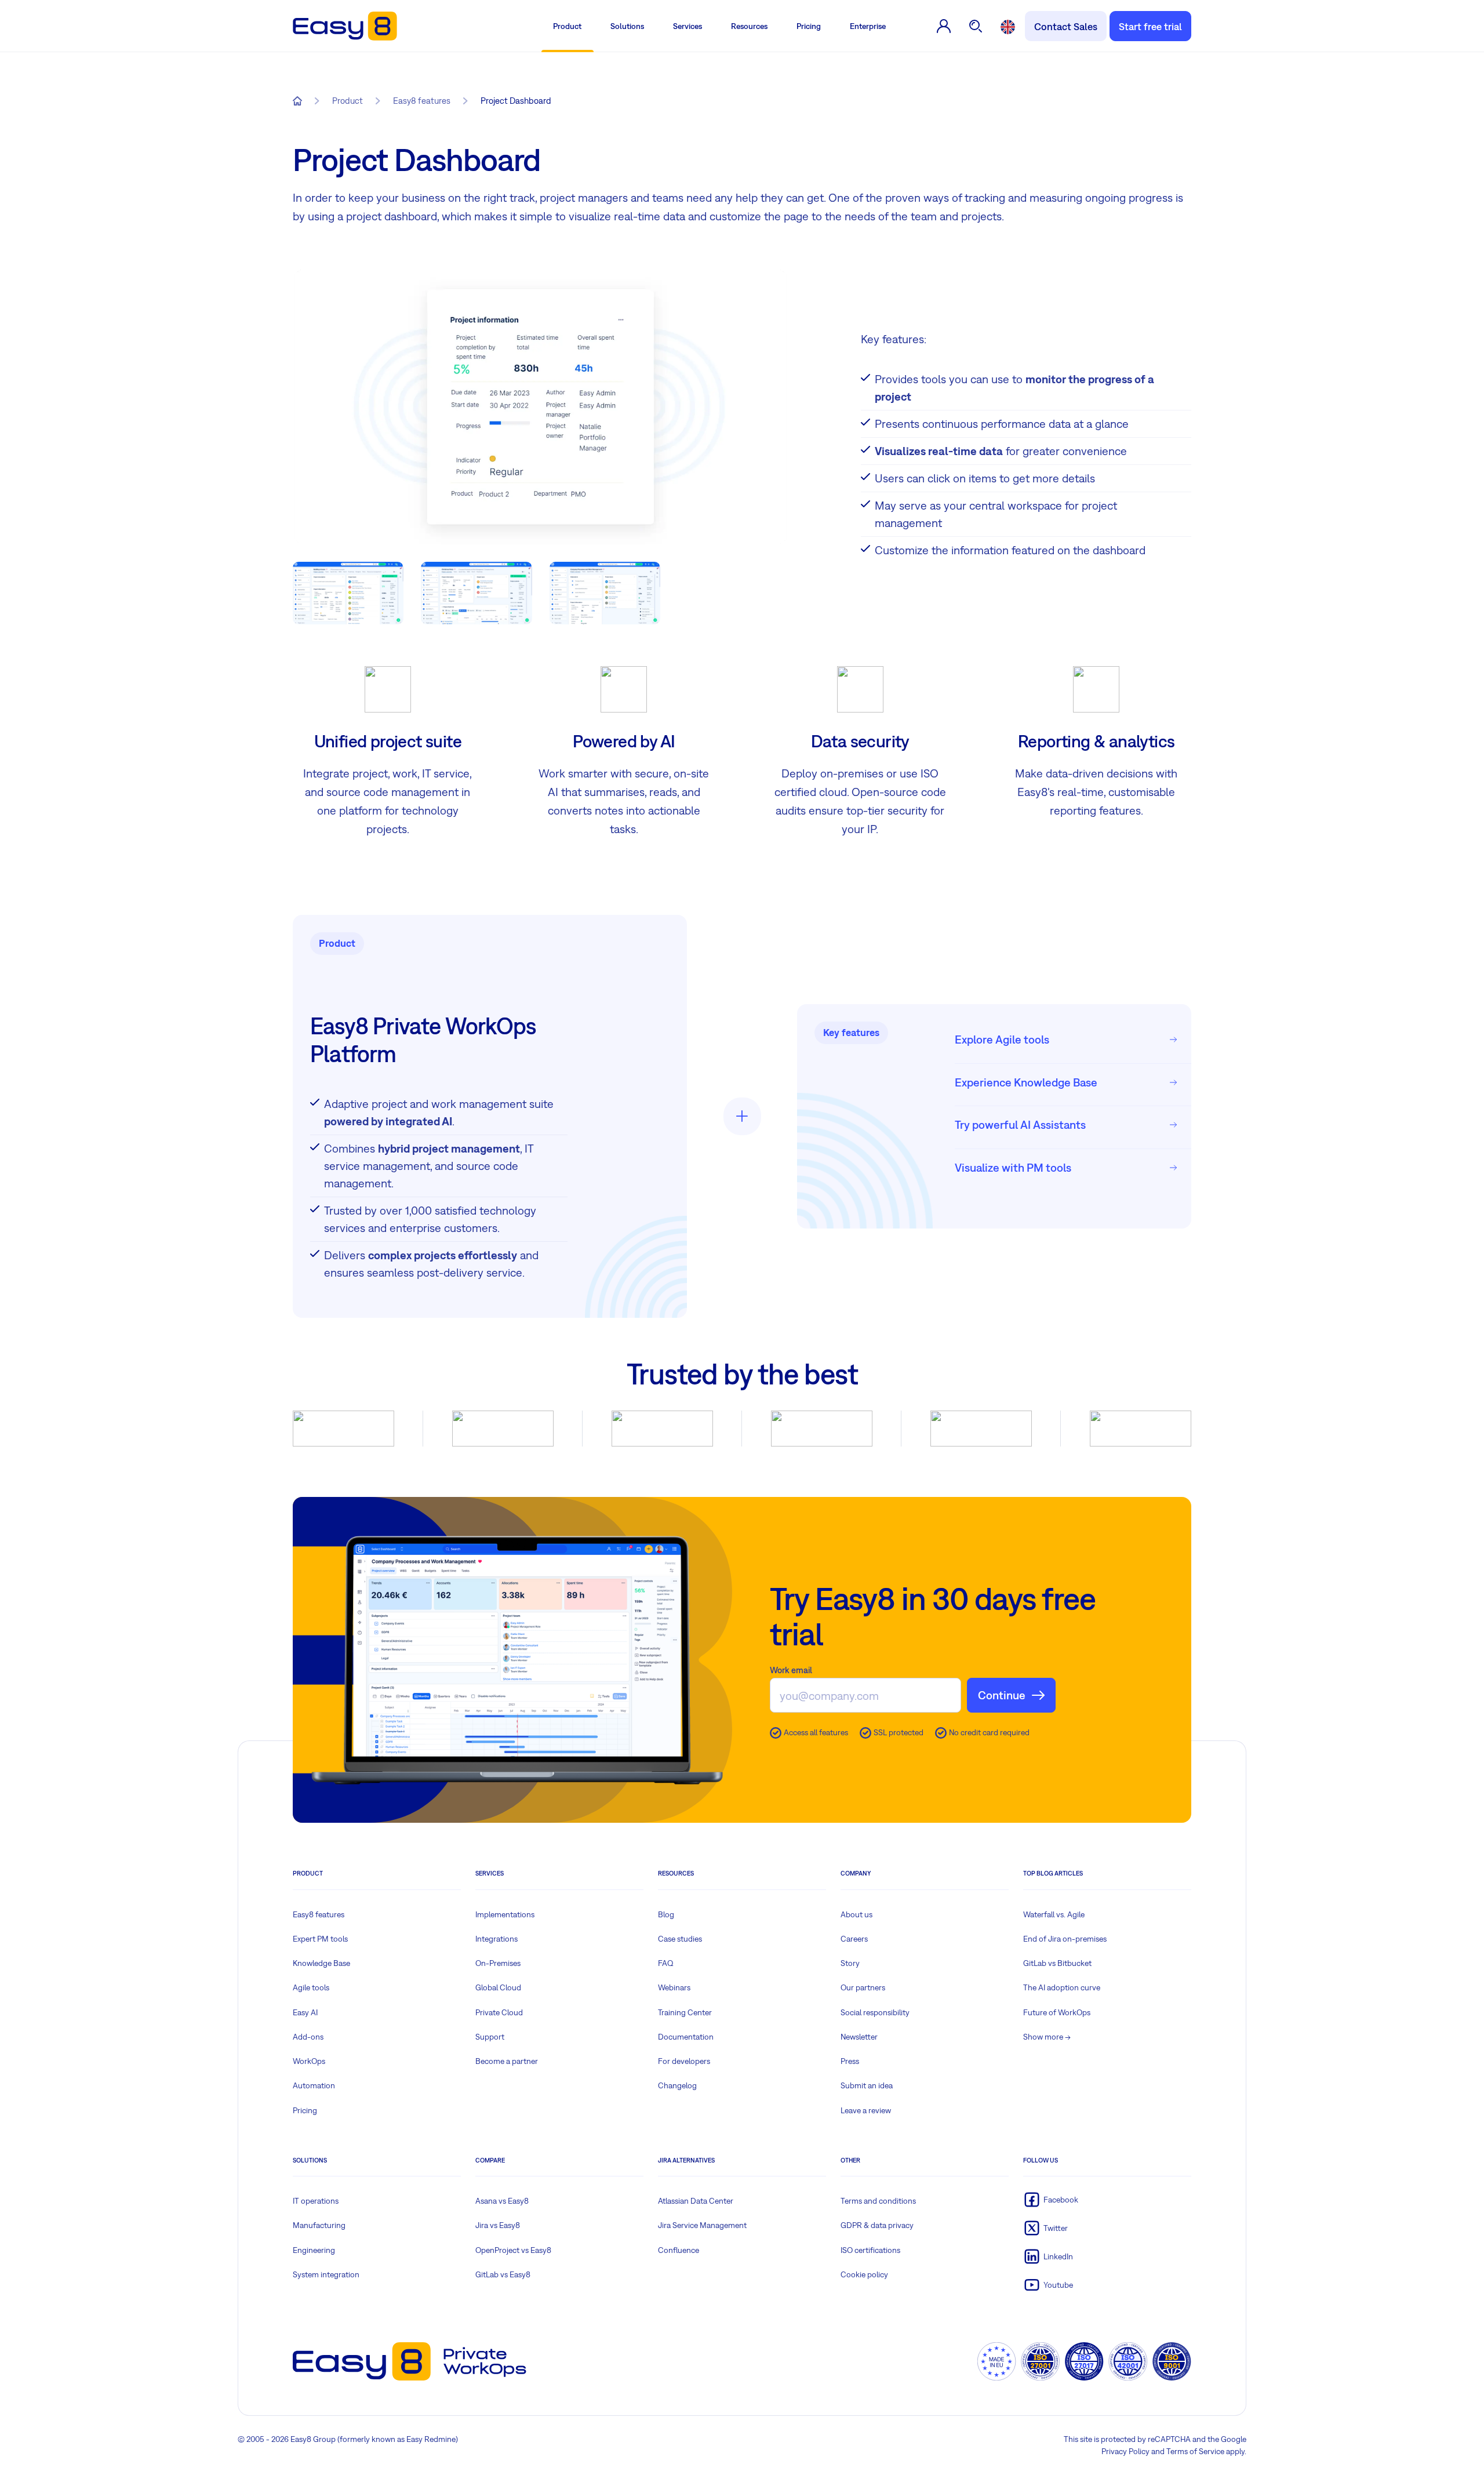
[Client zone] (944, 26)
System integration (326, 2274)
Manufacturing (319, 2225)
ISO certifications (870, 2250)
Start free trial (1150, 26)
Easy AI (305, 2012)
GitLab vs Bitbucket (1057, 1963)
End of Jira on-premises (1065, 1939)
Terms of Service (1195, 2451)
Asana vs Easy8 (502, 2201)
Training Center (685, 2012)
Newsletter (859, 2037)
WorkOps (309, 2061)
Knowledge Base (321, 1963)
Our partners (863, 1987)
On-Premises (498, 1963)
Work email (791, 1670)
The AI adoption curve (1062, 1987)
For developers (684, 2061)
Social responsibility (875, 2012)
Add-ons (308, 2037)
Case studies (680, 1939)
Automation (314, 2085)
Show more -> (1047, 2037)
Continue (1002, 1695)
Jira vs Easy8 (498, 2225)
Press (850, 2061)
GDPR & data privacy (877, 2225)
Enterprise (868, 26)
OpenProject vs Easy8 (513, 2250)
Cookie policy (864, 2274)
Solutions (627, 26)
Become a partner (507, 2061)
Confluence (679, 2250)
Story (850, 1963)
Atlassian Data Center (696, 2201)
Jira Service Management (702, 2225)
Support (490, 2037)
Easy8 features (319, 1914)
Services (688, 26)
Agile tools (311, 1987)
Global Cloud (498, 1987)
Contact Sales (1066, 26)
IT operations (316, 2201)
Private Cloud (499, 2012)
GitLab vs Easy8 (503, 2274)
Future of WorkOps (1057, 2012)
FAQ (666, 1963)
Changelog (677, 2085)
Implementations (505, 1914)
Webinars (674, 1987)
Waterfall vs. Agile (1054, 1914)
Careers (854, 1939)
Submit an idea (867, 2085)
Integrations (497, 1939)
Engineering (314, 2250)
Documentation (686, 2037)
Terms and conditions (878, 2201)
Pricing (809, 26)
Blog (666, 1914)
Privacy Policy (1125, 2451)
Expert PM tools (320, 1939)
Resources (749, 26)
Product (567, 26)
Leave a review (866, 2110)
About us (856, 1914)
